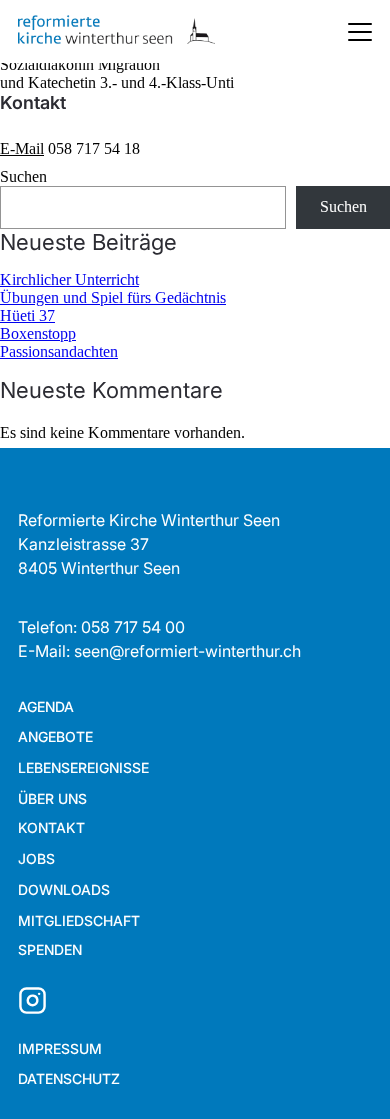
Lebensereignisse (83, 767)
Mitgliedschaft (79, 920)
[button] (340, 1069)
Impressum (60, 1048)
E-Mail (22, 148)
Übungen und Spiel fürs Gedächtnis (113, 297)
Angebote (55, 736)
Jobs (36, 858)
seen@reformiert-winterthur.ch (187, 651)
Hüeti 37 (27, 315)
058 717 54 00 (133, 627)
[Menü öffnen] (360, 32)
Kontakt (51, 827)
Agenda (46, 706)
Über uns (52, 798)
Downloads (64, 889)
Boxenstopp (38, 333)
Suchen (23, 176)
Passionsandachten (59, 351)
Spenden (50, 949)
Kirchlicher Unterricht (69, 279)
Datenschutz (69, 1078)
